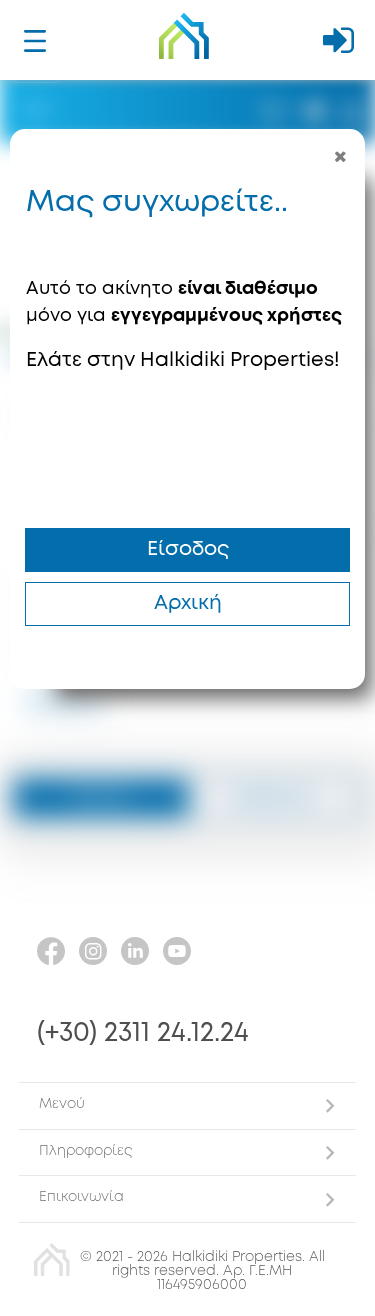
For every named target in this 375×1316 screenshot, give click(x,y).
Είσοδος (188, 549)
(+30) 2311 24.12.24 (143, 1033)
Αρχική (188, 603)
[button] (187, 1105)
